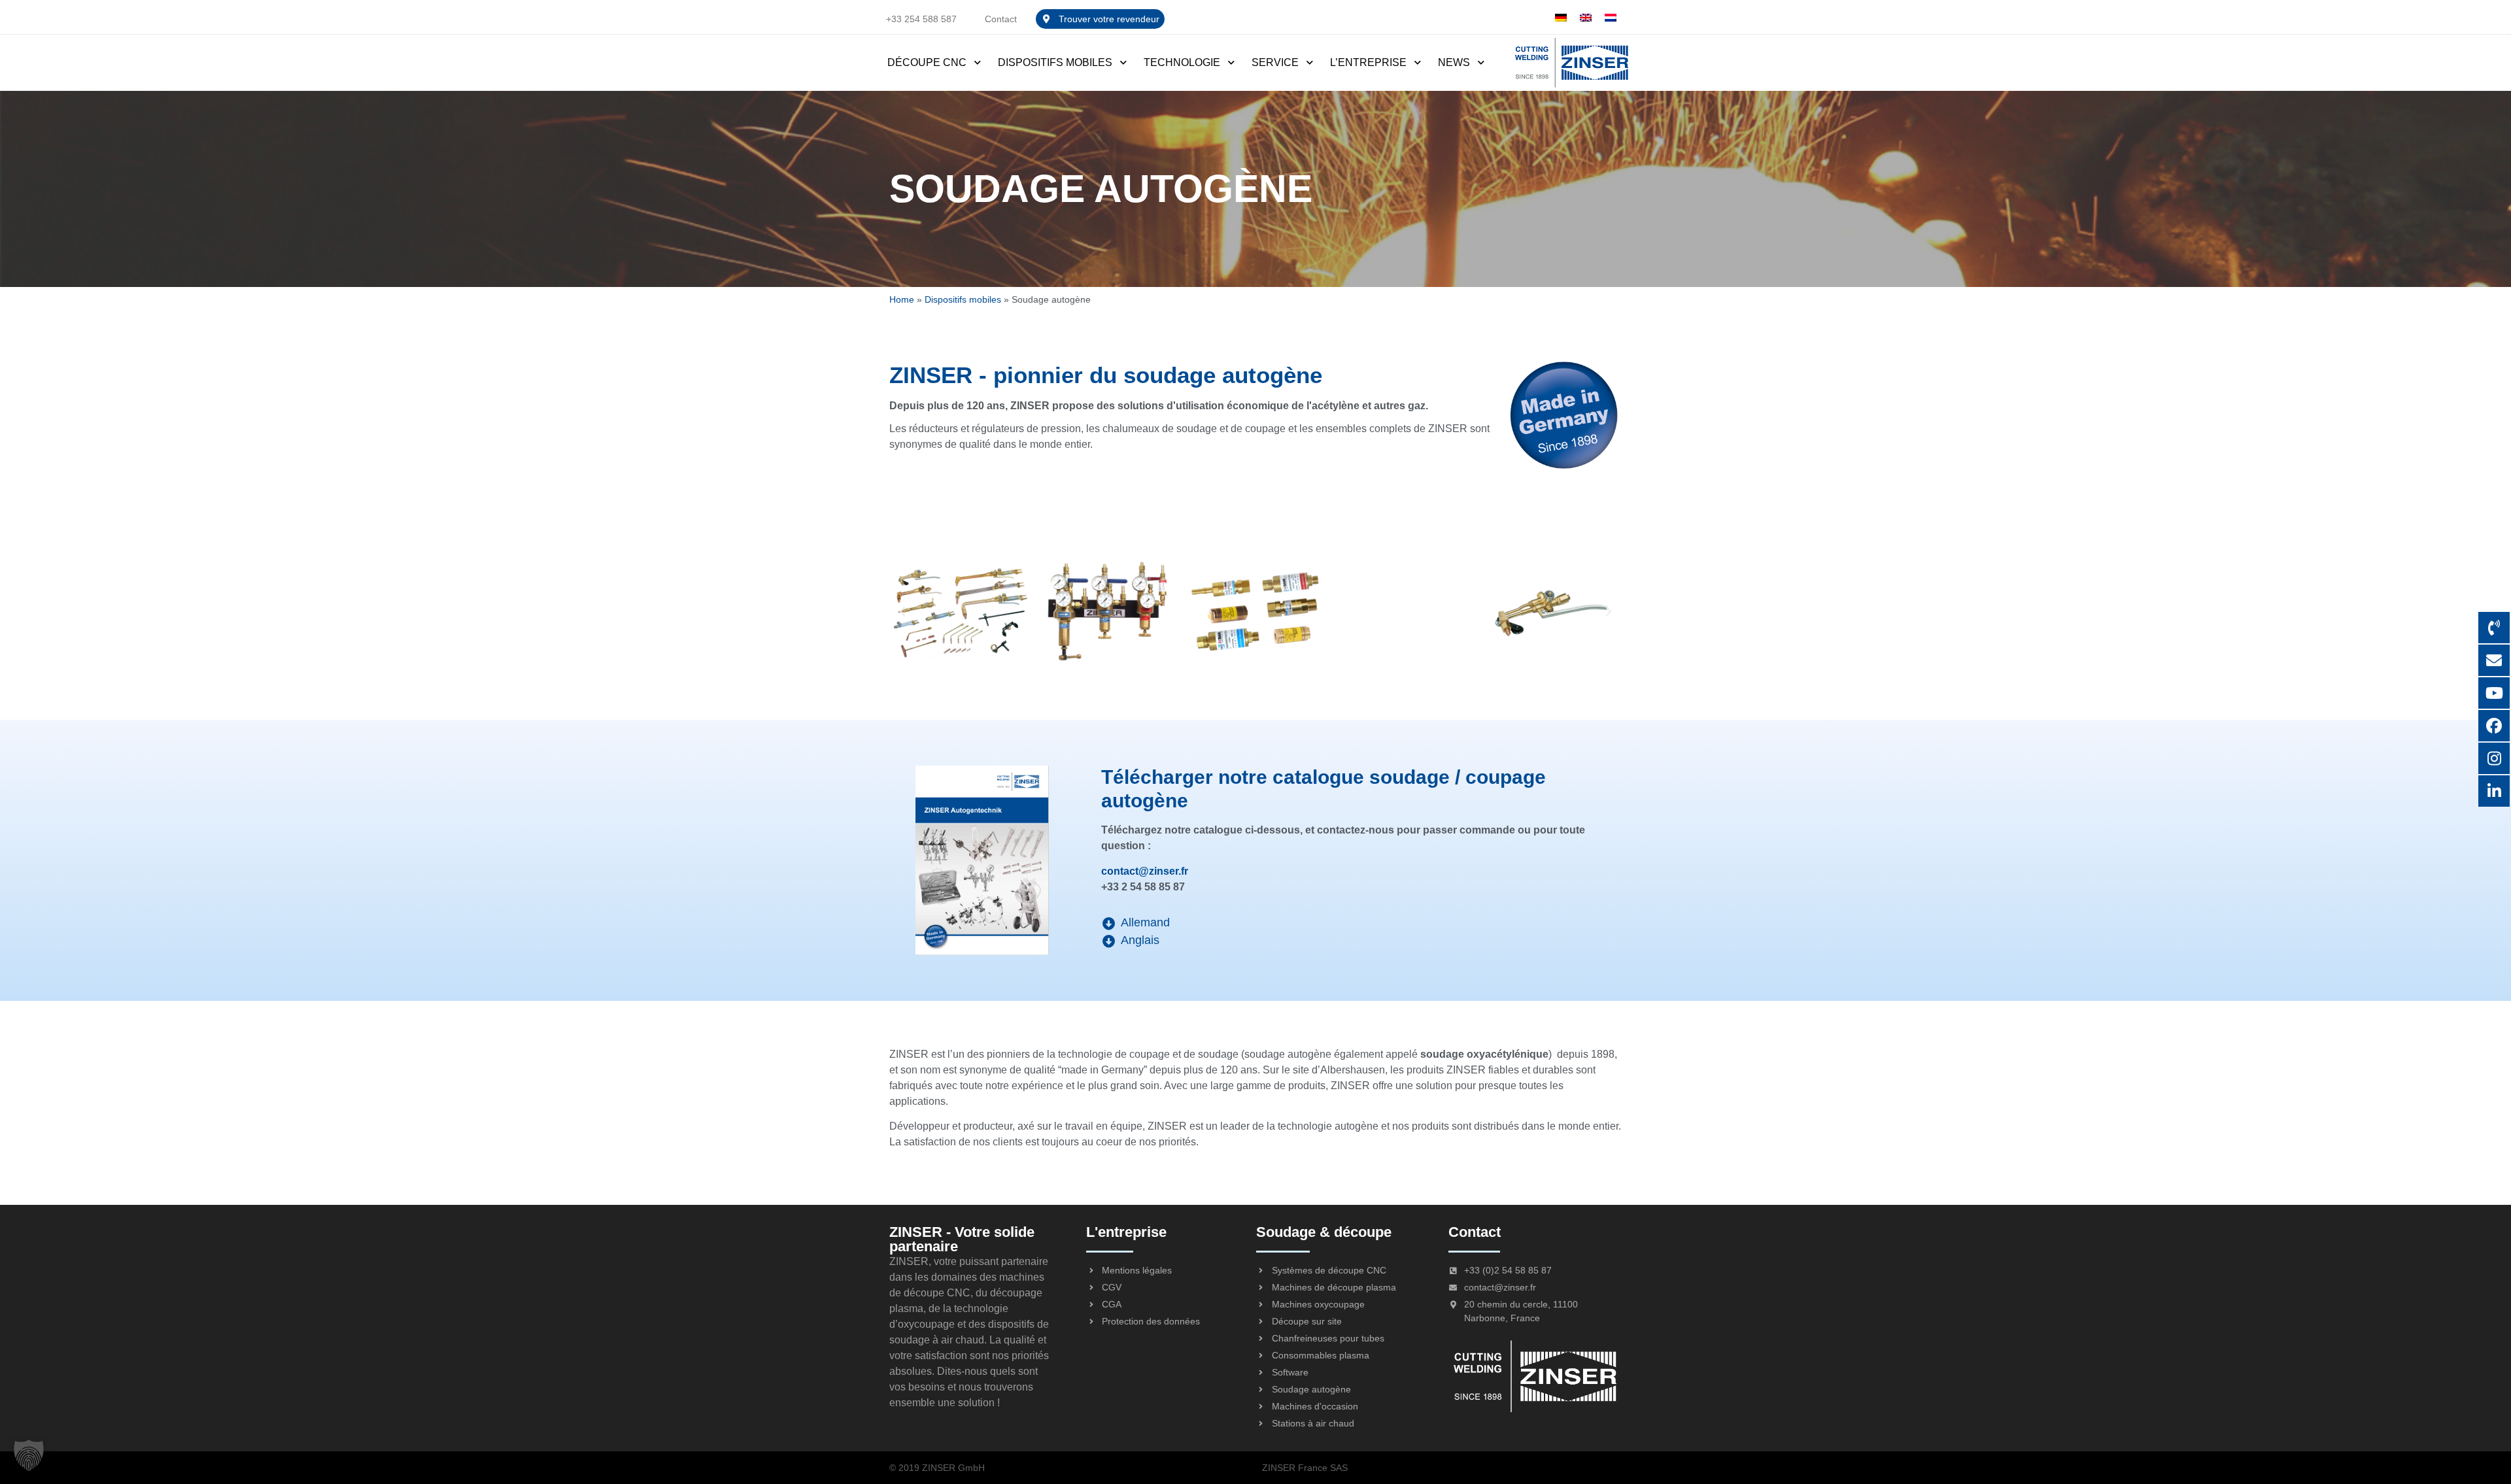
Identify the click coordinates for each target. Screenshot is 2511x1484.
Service (1275, 62)
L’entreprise (1368, 62)
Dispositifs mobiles (1055, 62)
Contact (1001, 19)
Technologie (1182, 62)
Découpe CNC (927, 62)
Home (902, 300)
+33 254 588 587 (921, 19)
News (1454, 62)
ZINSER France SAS (1305, 1468)
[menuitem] (1561, 17)
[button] (902, 612)
